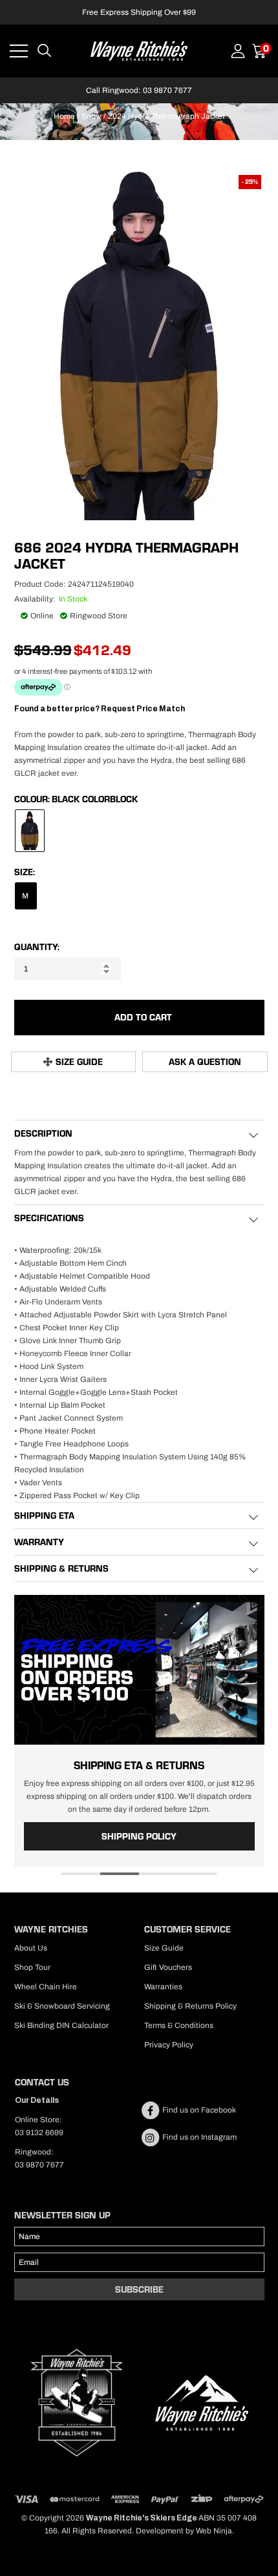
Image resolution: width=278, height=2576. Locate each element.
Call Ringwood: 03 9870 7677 (139, 90)
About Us (31, 1948)
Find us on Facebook (198, 2110)
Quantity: (37, 947)
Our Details (37, 2100)
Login (238, 51)
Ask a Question (205, 1062)
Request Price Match (143, 709)
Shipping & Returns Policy (190, 2006)
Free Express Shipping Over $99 (139, 12)
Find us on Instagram (198, 2137)
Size (24, 872)
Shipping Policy (139, 1836)
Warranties (163, 1987)
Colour (31, 799)
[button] (81, 1874)
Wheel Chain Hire (46, 1987)
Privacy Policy (169, 2045)
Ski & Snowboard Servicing (62, 2006)
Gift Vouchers (168, 1967)
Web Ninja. (215, 2531)
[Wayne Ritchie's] (139, 50)
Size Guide (79, 1062)
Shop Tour (32, 1967)
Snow (91, 116)
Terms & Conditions (179, 2025)
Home (64, 116)
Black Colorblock (95, 799)
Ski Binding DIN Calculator (61, 2025)
